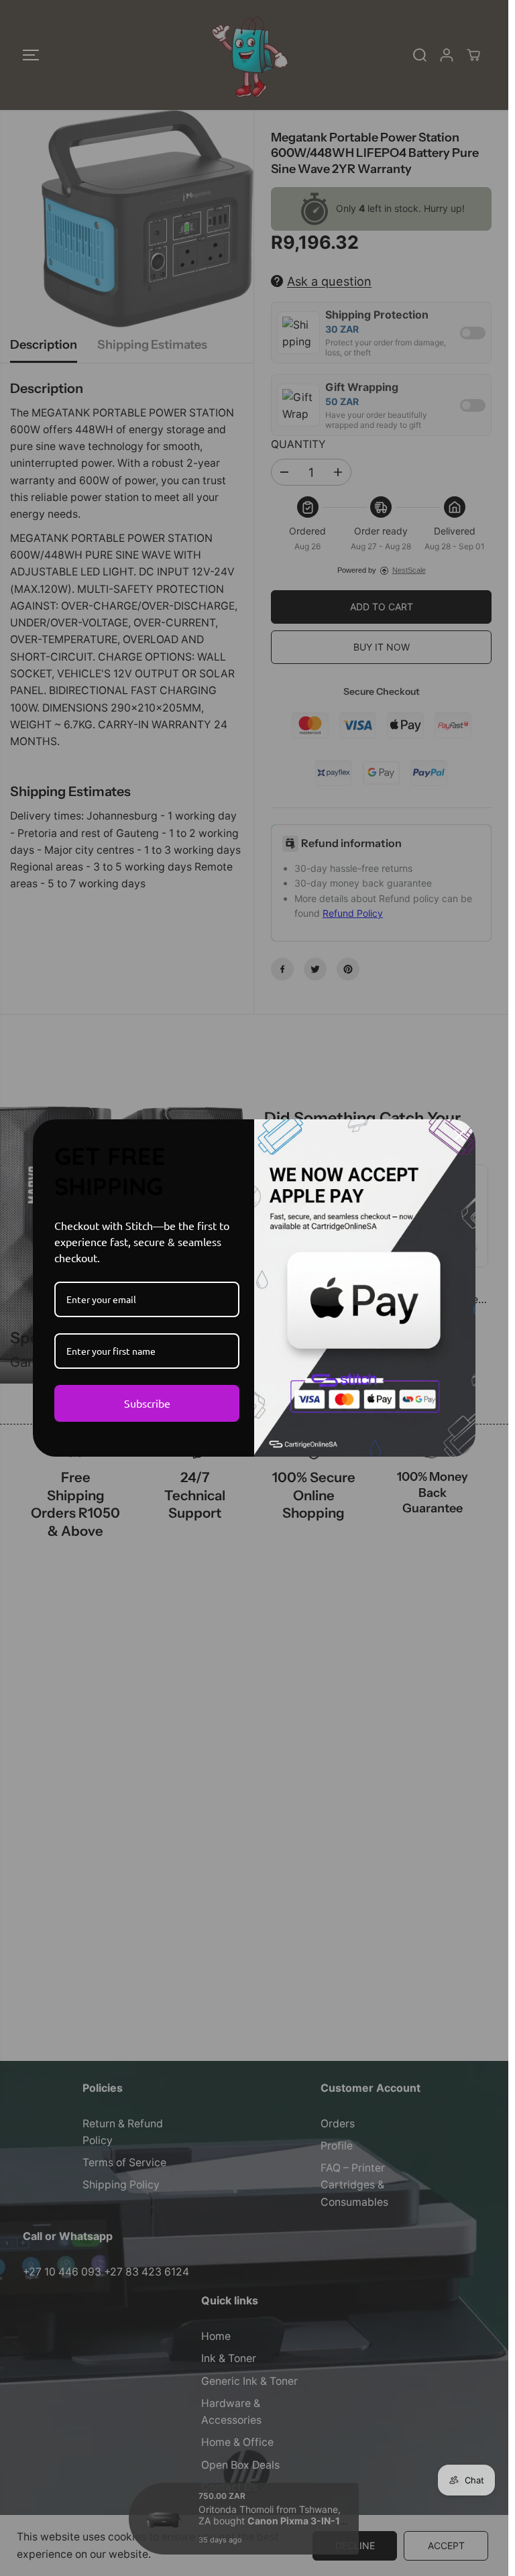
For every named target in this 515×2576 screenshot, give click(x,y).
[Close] (459, 1135)
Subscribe (147, 1403)
